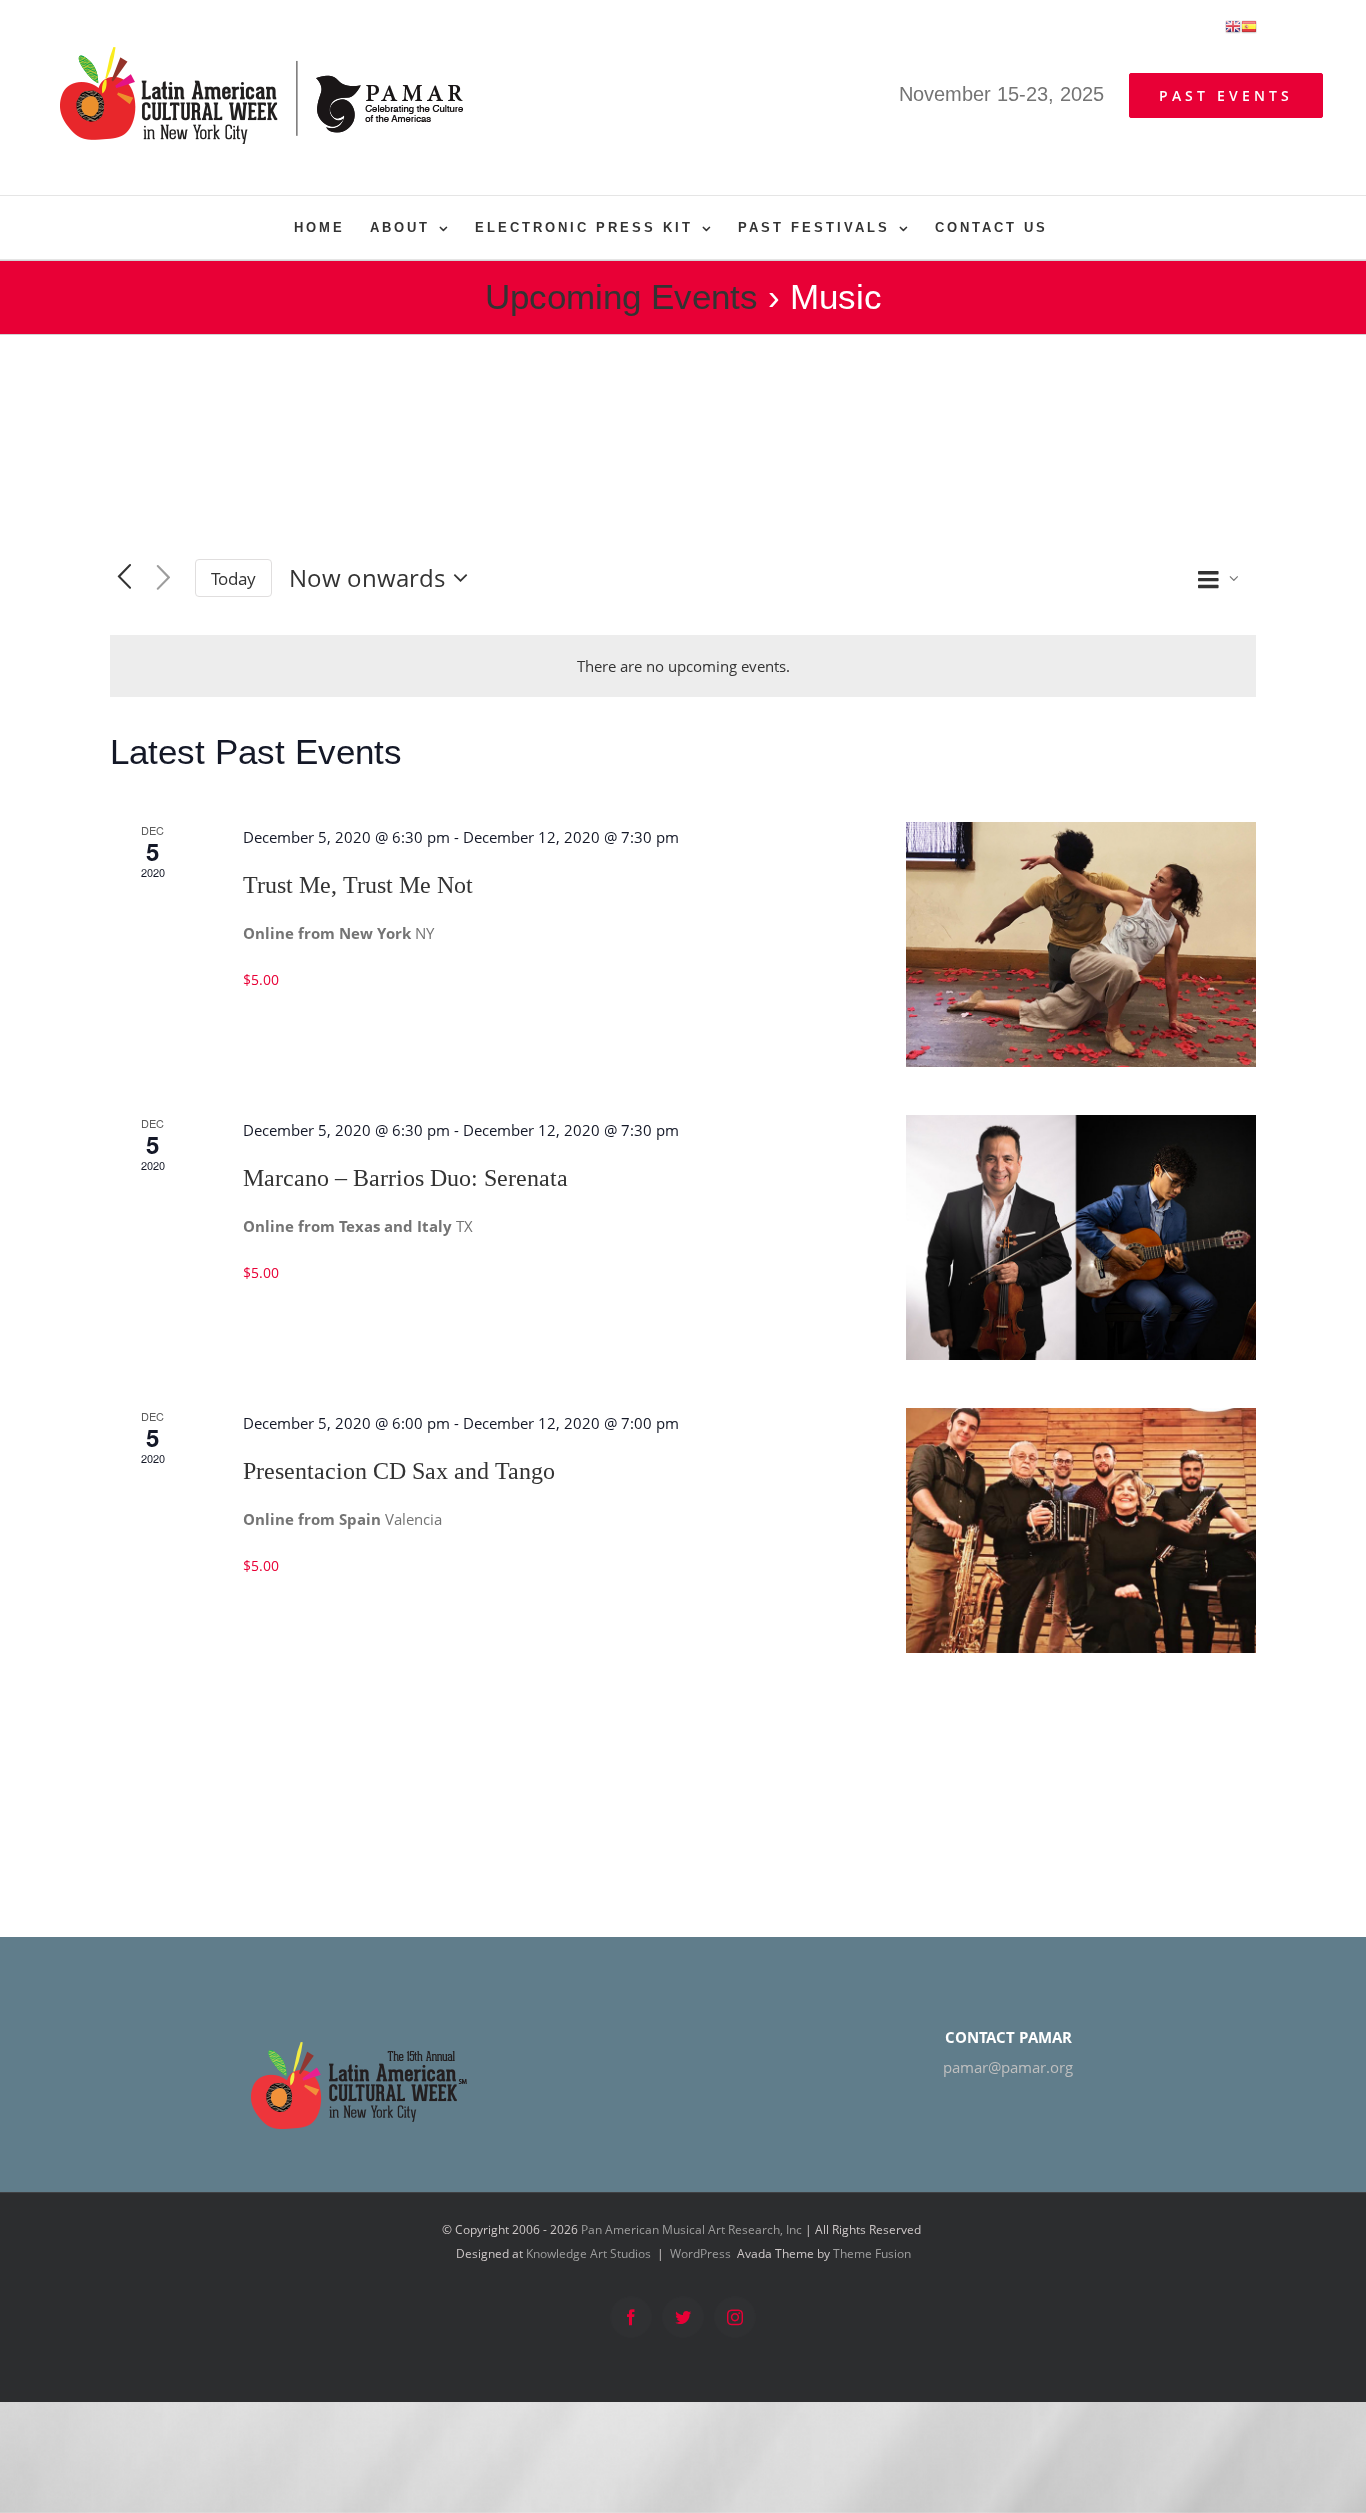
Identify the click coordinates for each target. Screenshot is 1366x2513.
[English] (1233, 25)
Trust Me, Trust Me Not (358, 885)
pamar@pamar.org (1008, 2067)
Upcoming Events (621, 296)
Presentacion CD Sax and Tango (399, 1471)
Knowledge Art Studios (588, 2253)
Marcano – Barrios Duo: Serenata (405, 1178)
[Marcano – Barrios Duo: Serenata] (1081, 1237)
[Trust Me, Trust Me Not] (1081, 944)
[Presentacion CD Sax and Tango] (1081, 1530)
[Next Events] (163, 578)
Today (233, 578)
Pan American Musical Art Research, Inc (691, 2229)
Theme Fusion (872, 2253)
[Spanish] (1249, 25)
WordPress (700, 2253)
